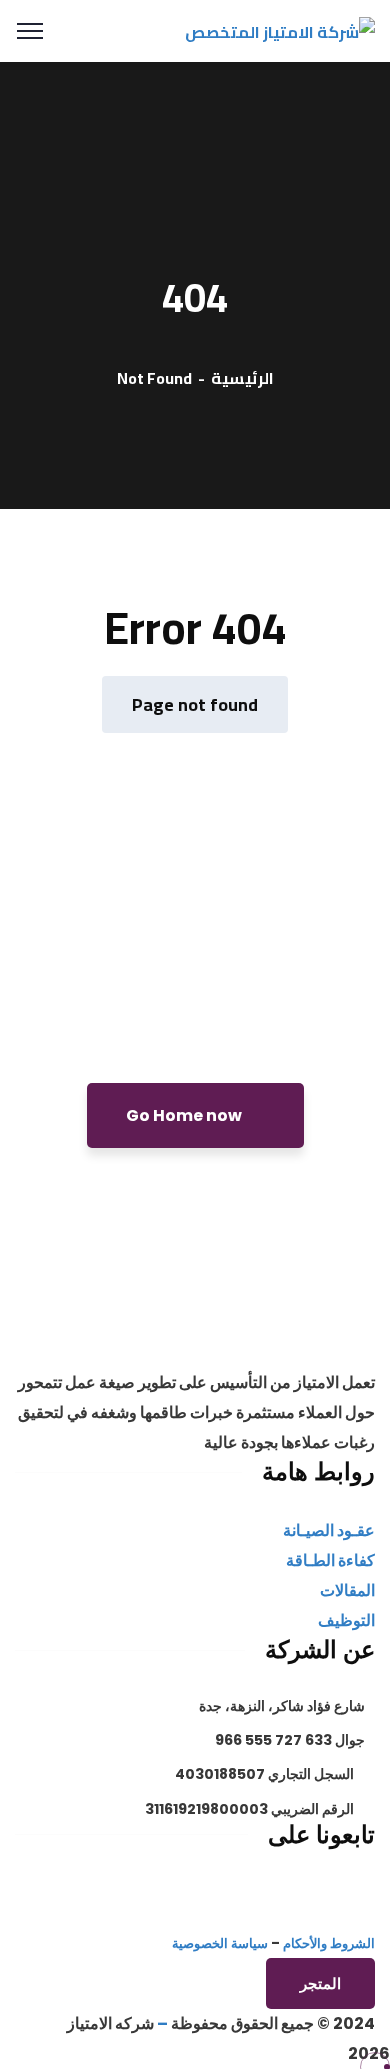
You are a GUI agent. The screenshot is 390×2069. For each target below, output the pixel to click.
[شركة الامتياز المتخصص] (280, 30)
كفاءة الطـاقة (330, 1560)
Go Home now (185, 1115)
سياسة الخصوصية (220, 1943)
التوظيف (346, 1620)
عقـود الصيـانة (329, 1530)
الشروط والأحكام (329, 1943)
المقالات (347, 1590)
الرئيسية (242, 378)
